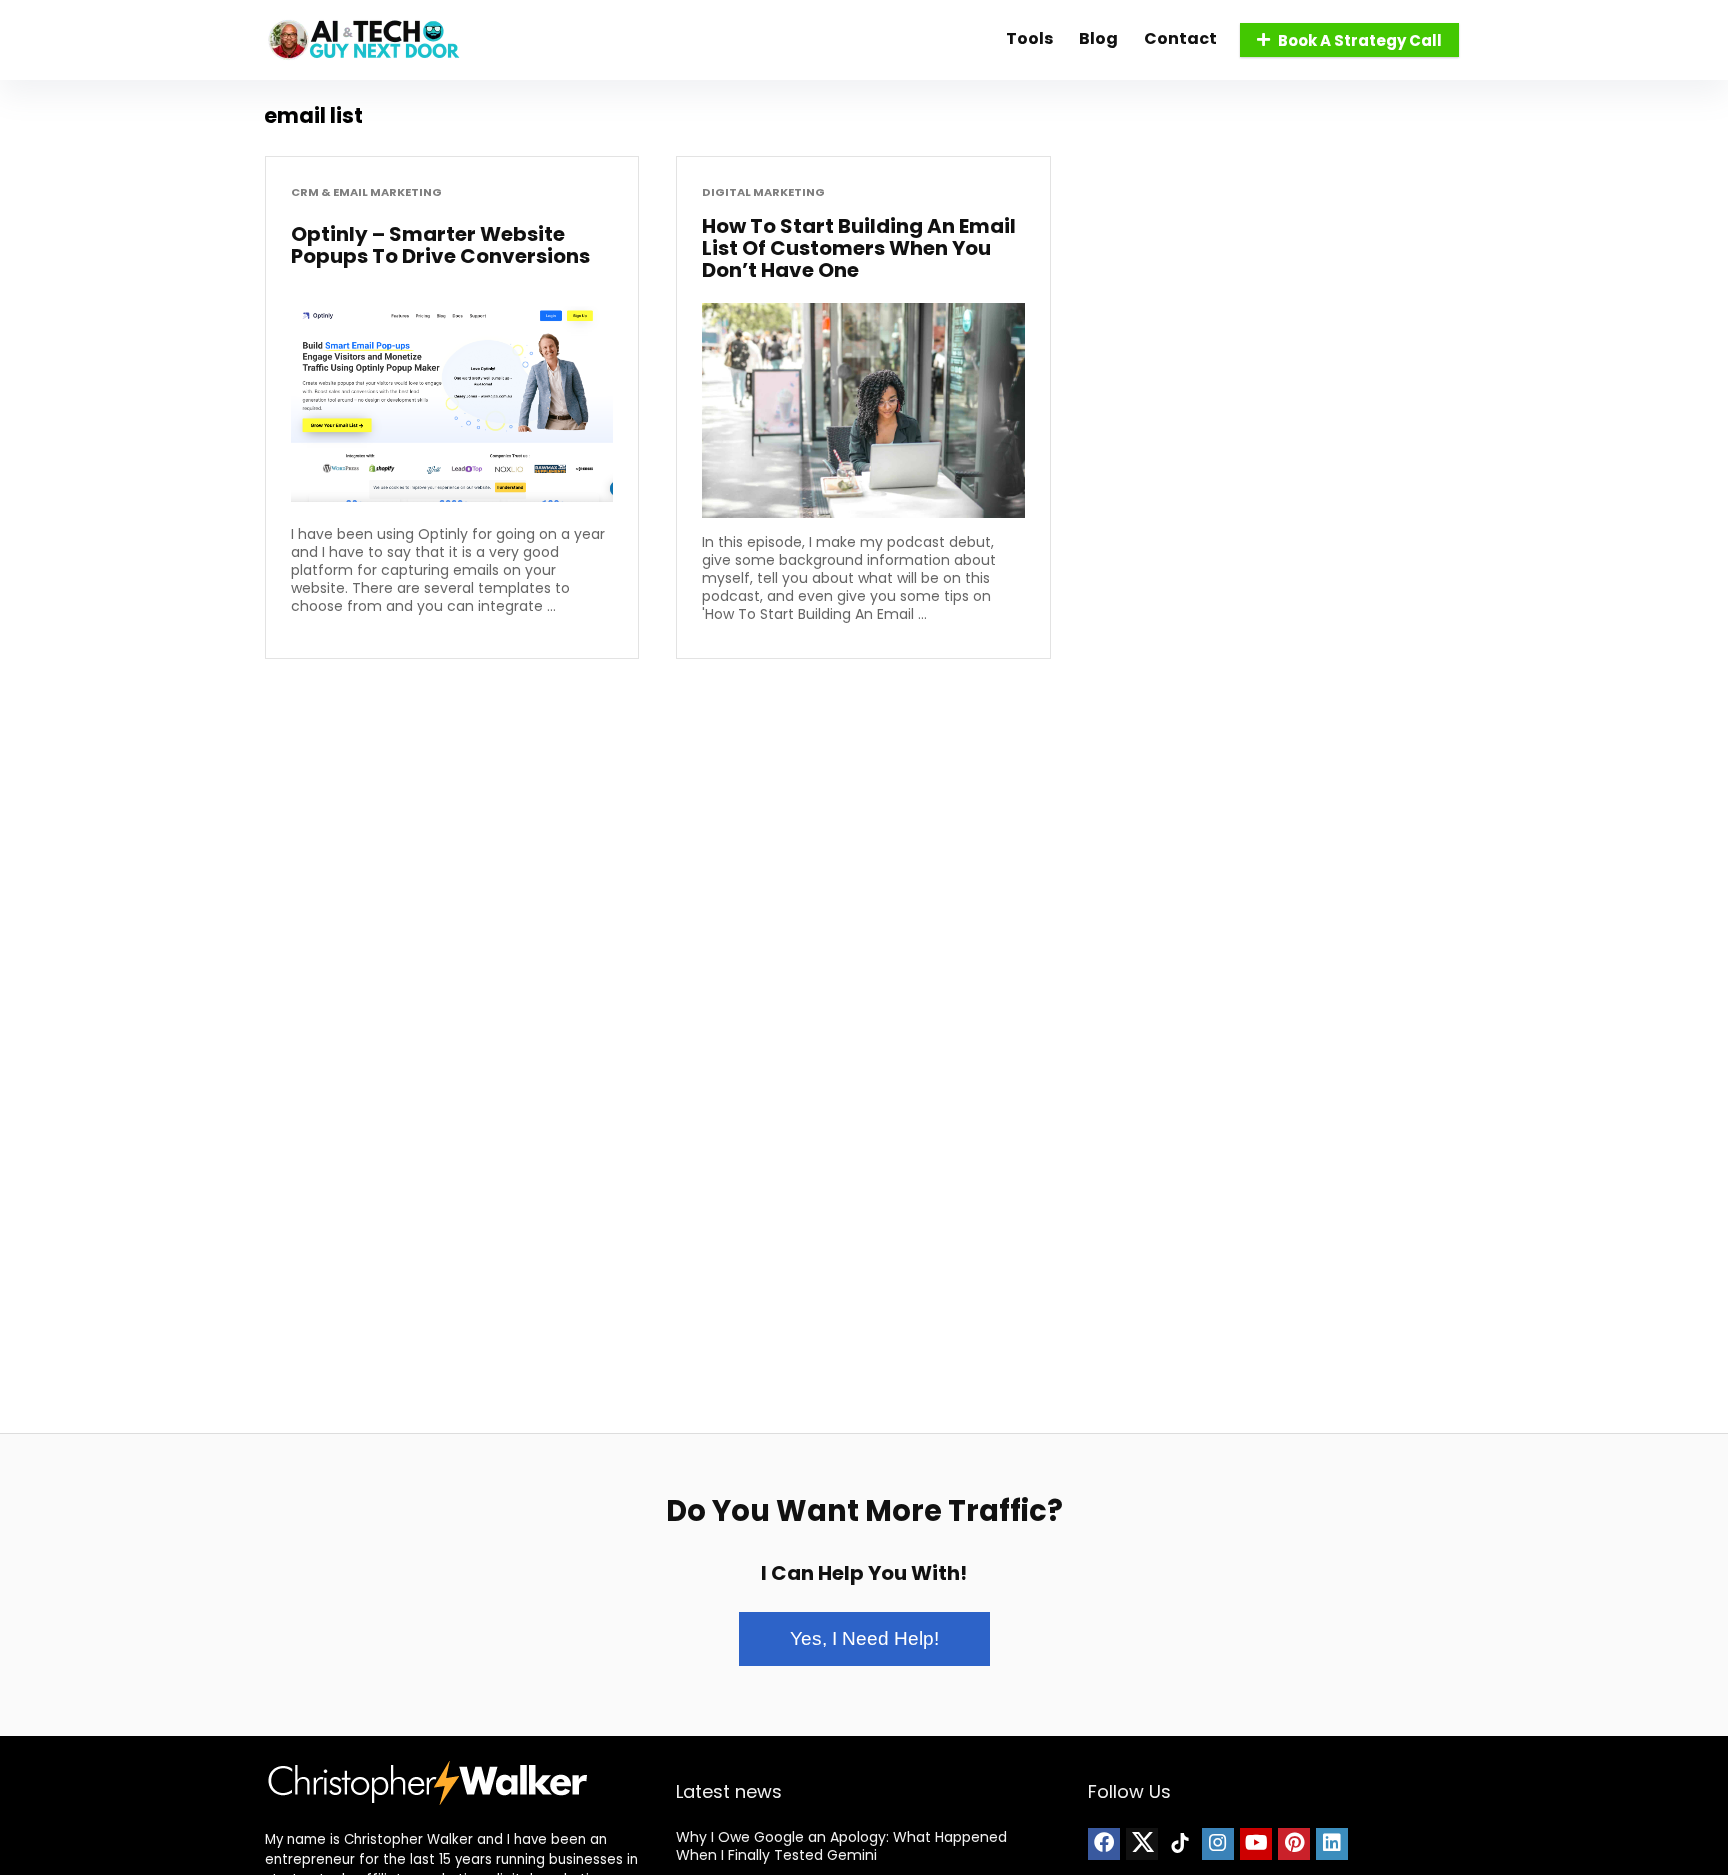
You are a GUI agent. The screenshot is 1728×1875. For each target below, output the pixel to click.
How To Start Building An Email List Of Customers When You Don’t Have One (859, 248)
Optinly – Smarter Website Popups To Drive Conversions (440, 245)
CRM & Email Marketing (366, 192)
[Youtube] (1256, 1844)
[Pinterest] (1294, 1844)
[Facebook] (1104, 1844)
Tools (1029, 38)
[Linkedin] (1332, 1844)
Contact (1180, 38)
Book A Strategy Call (1360, 40)
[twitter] (1142, 1844)
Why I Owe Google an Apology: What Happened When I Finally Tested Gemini (841, 1846)
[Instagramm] (1218, 1844)
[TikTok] (1180, 1844)
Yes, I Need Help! (864, 1638)
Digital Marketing (763, 192)
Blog (1098, 38)
